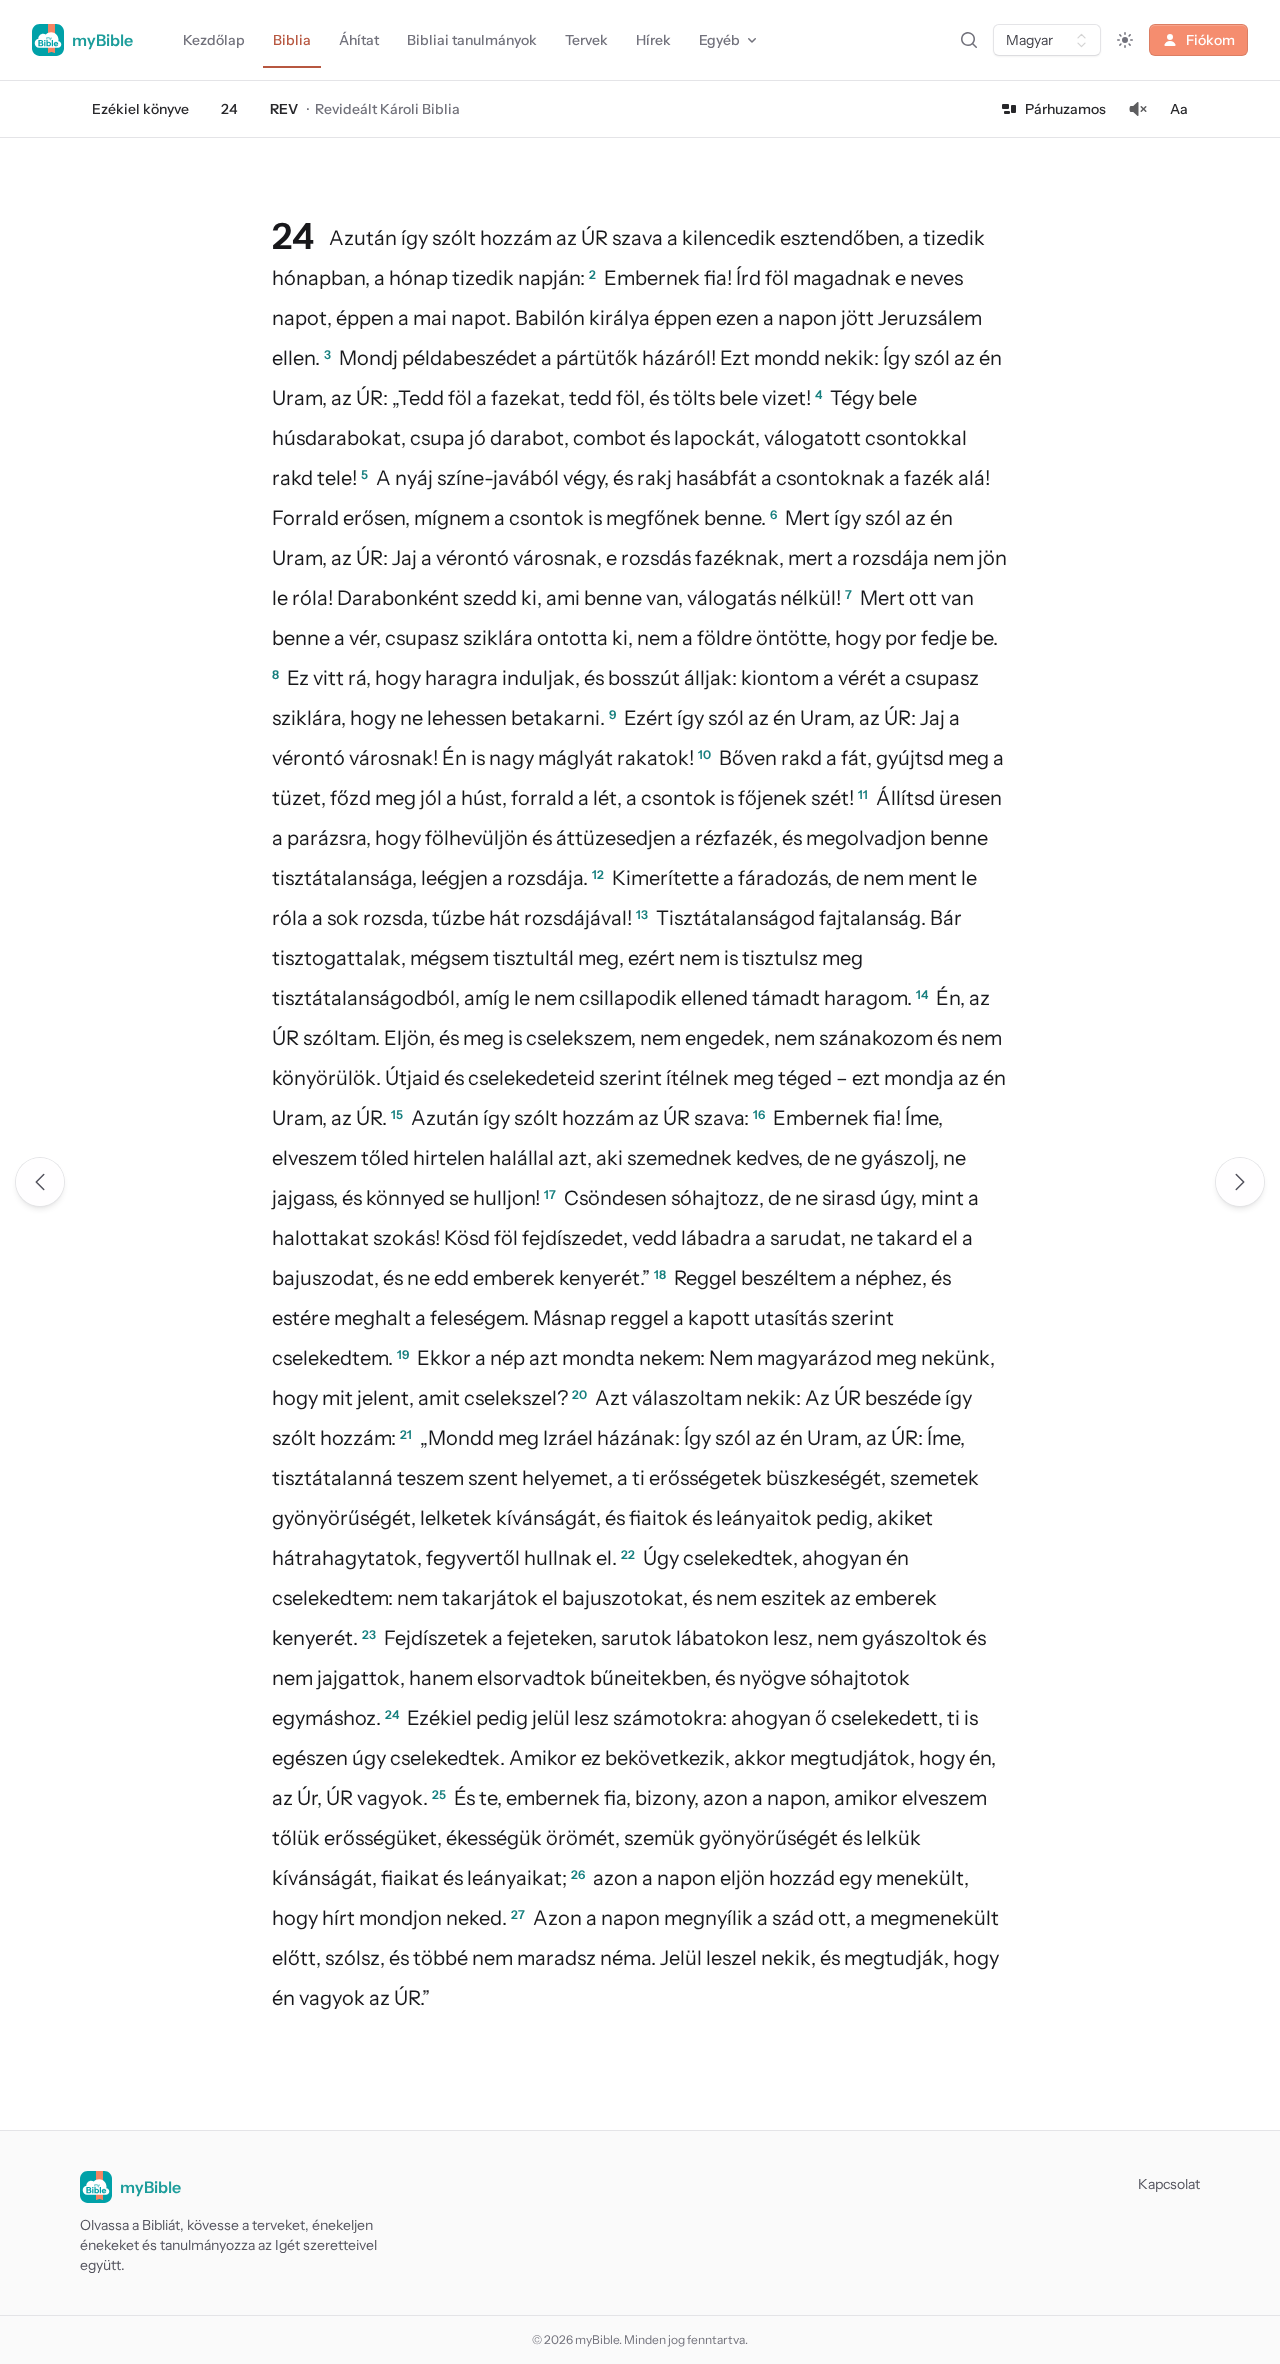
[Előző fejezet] (40, 1182)
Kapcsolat (1169, 2184)
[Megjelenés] (1125, 40)
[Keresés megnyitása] (969, 40)
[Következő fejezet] (1240, 1182)
